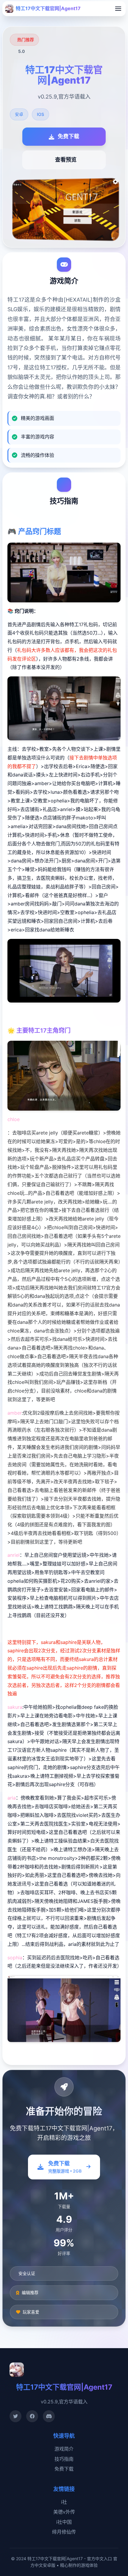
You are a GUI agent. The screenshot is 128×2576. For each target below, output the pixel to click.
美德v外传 (64, 2512)
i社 (64, 2502)
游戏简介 (64, 2449)
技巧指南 (64, 2459)
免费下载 (64, 2469)
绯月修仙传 (64, 2532)
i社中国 (64, 2522)
